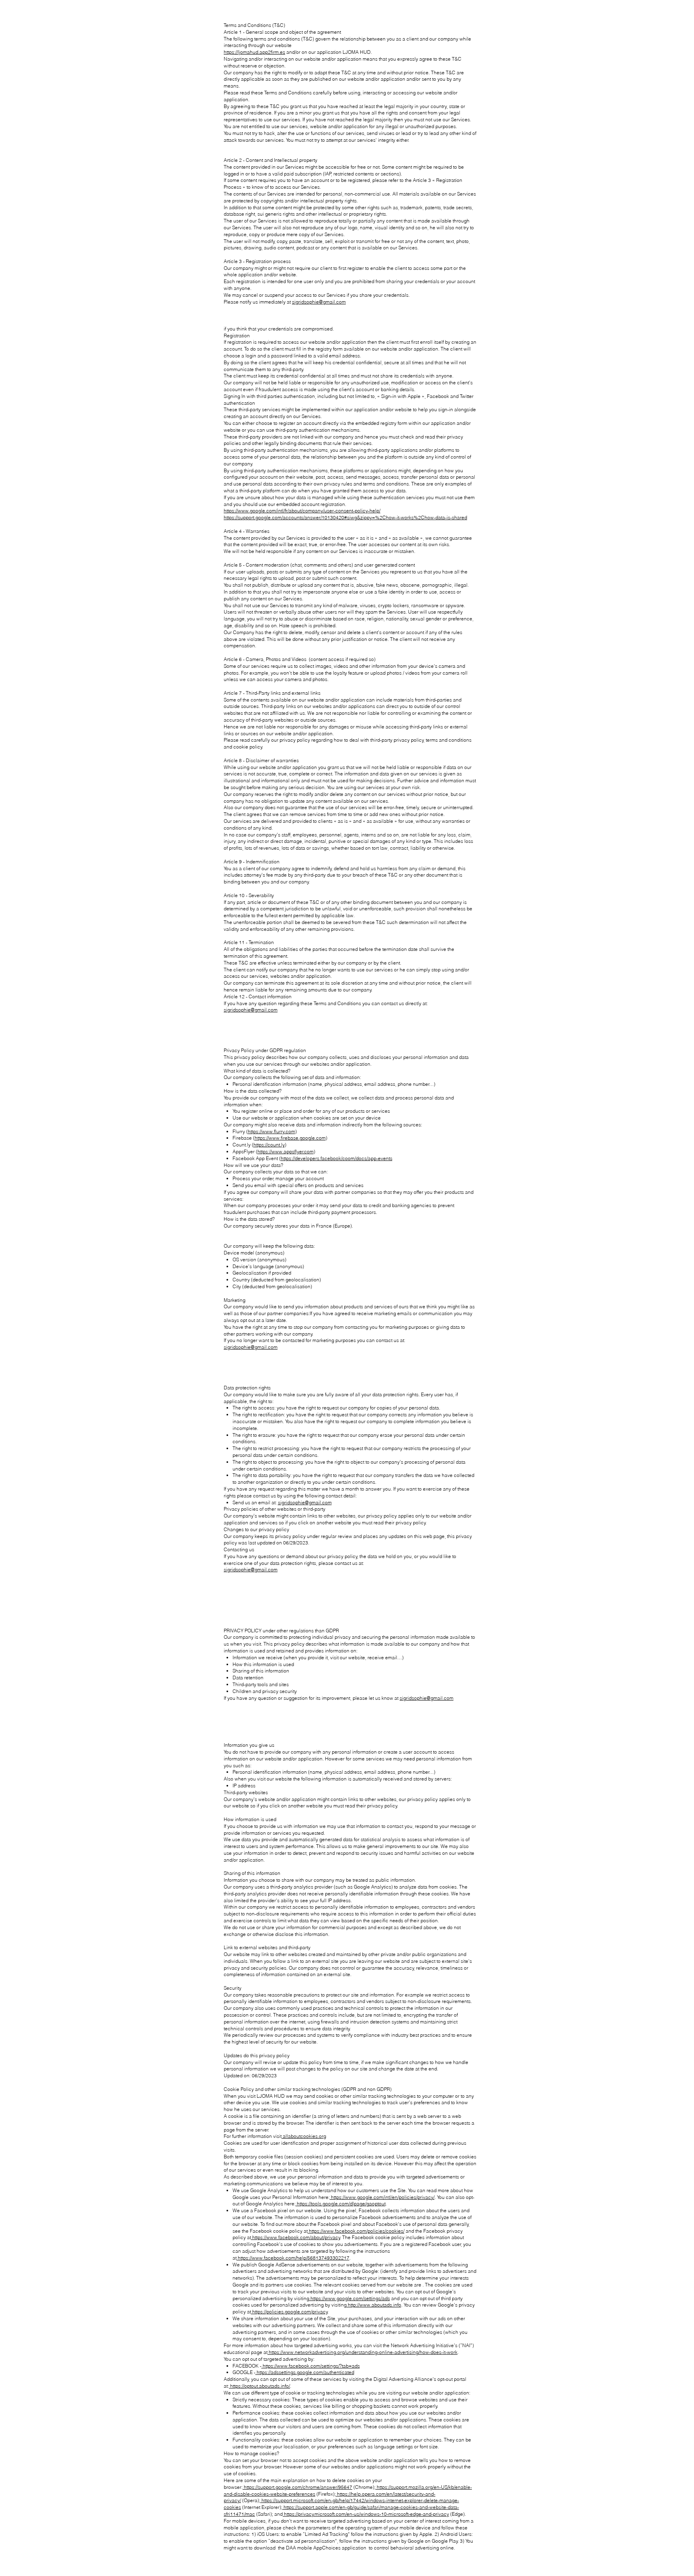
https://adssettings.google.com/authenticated (305, 2372)
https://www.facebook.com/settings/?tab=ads (311, 2366)
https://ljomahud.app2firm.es (254, 52)
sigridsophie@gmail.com (319, 302)
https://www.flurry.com (271, 1131)
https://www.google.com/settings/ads (350, 2298)
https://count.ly (269, 1145)
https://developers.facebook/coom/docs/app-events (337, 1158)
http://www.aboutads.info (374, 2305)
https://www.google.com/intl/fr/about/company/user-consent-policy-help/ (302, 511)
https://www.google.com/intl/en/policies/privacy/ (382, 2197)
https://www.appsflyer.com (286, 1151)
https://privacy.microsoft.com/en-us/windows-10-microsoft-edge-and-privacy (366, 2514)
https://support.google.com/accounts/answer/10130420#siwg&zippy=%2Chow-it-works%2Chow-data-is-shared (345, 517)
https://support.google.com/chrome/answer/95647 (297, 2487)
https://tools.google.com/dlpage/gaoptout (341, 2204)
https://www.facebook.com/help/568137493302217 (293, 2258)
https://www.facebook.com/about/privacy (296, 2237)
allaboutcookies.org (304, 2136)
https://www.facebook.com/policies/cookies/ (356, 2231)
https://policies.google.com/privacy (289, 2312)
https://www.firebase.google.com (290, 1138)
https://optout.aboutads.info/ (259, 2386)
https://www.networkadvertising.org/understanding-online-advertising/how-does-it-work (362, 2352)
